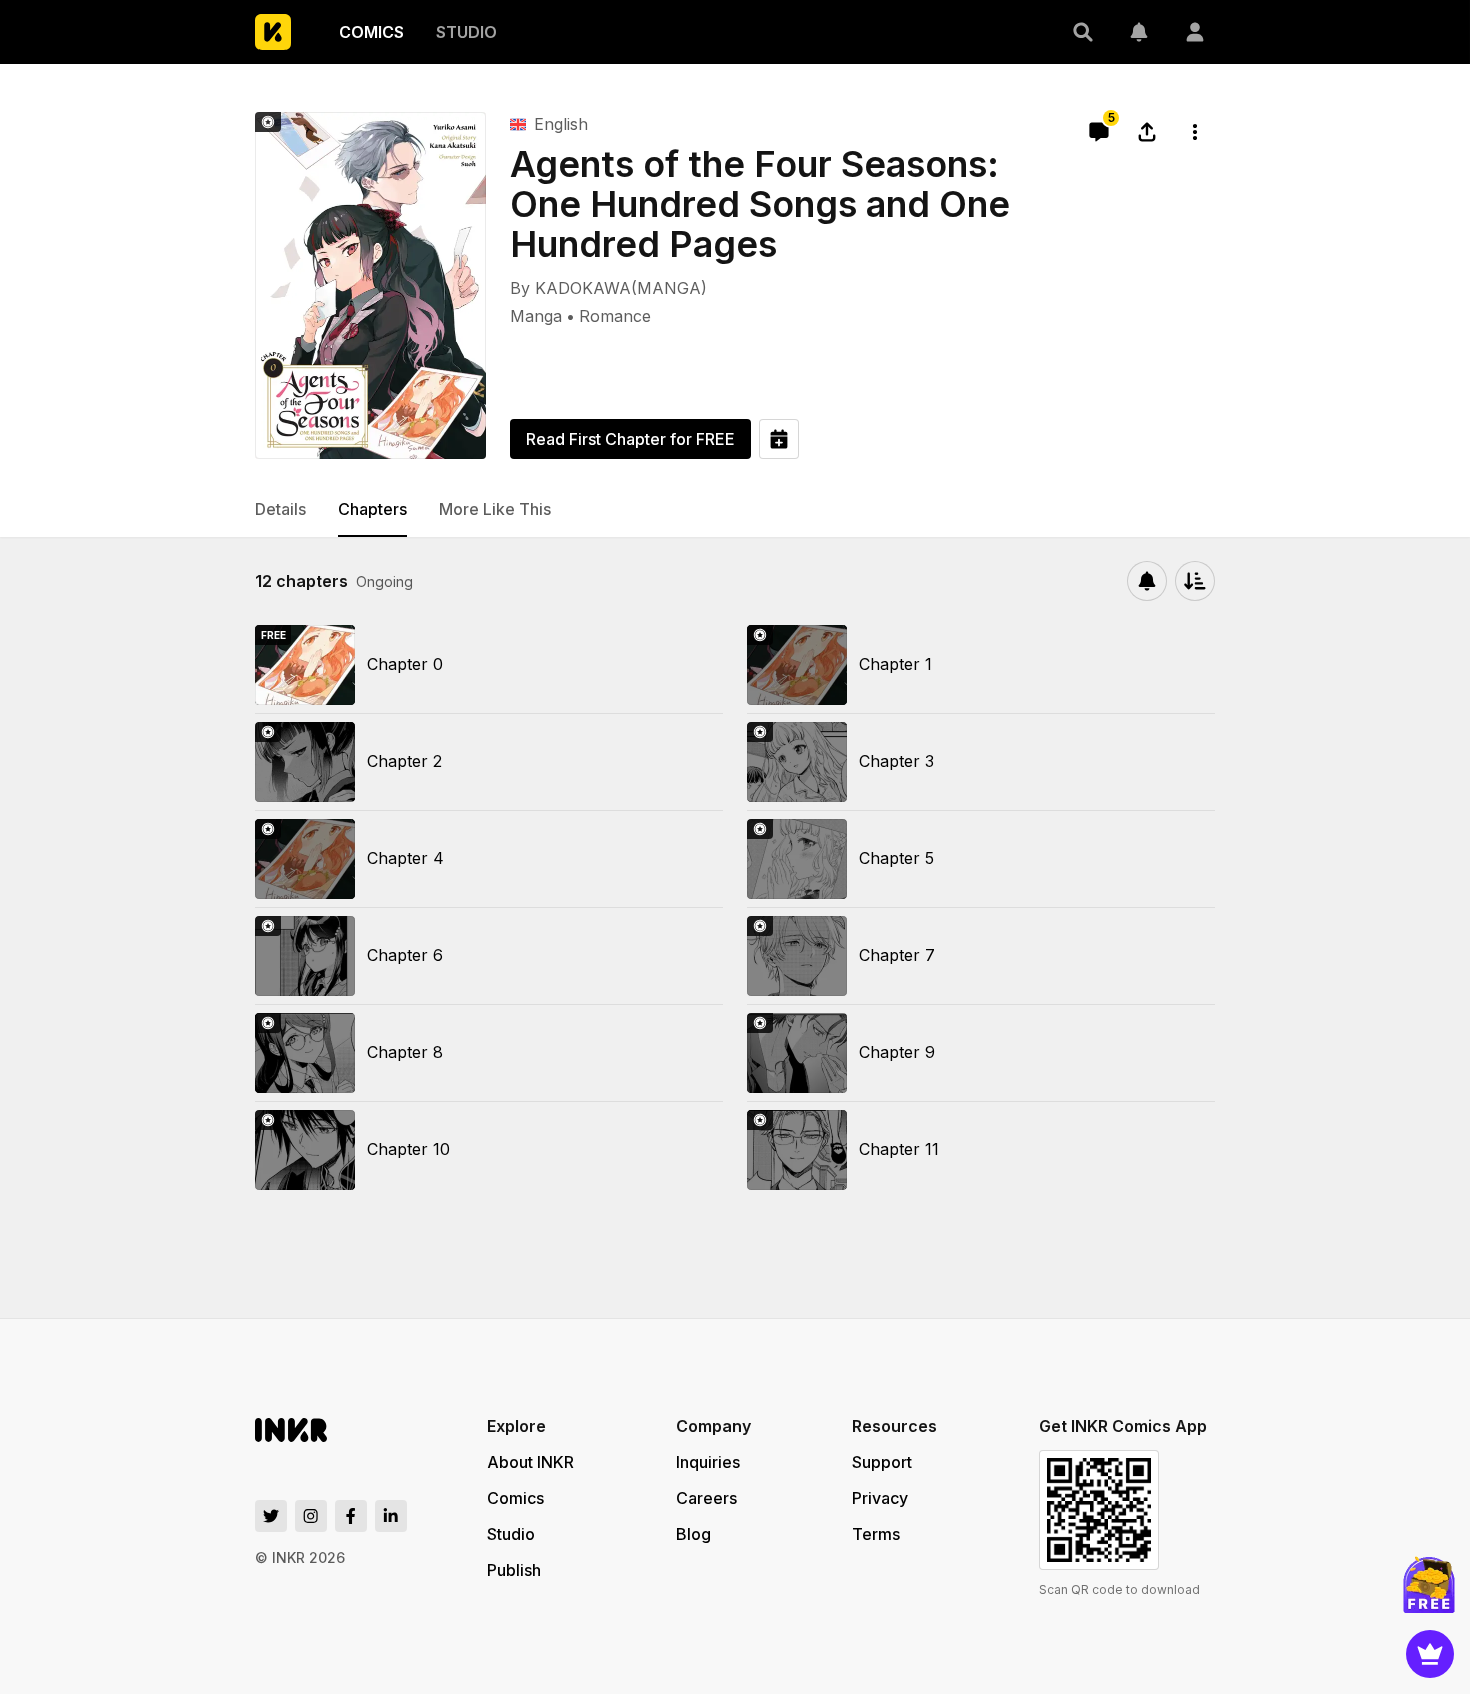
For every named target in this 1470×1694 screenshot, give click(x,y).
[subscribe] (1147, 581)
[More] (1195, 132)
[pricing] (1430, 1654)
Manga (536, 316)
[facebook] (351, 1516)
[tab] (280, 510)
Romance (615, 316)
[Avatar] (1195, 32)
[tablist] (735, 510)
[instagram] (311, 1516)
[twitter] (271, 1516)
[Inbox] (1139, 32)
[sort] (1195, 581)
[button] (1083, 32)
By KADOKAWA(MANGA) (608, 288)
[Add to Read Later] (779, 439)
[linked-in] (391, 1516)
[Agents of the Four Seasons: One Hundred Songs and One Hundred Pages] (370, 285)
